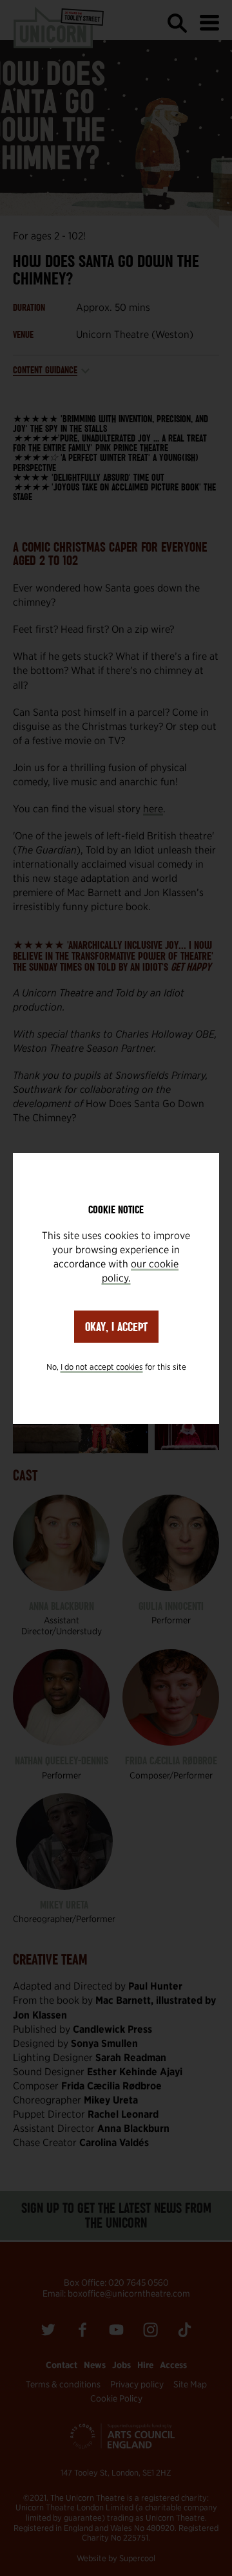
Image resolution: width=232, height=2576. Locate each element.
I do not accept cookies (102, 1367)
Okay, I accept (116, 1327)
